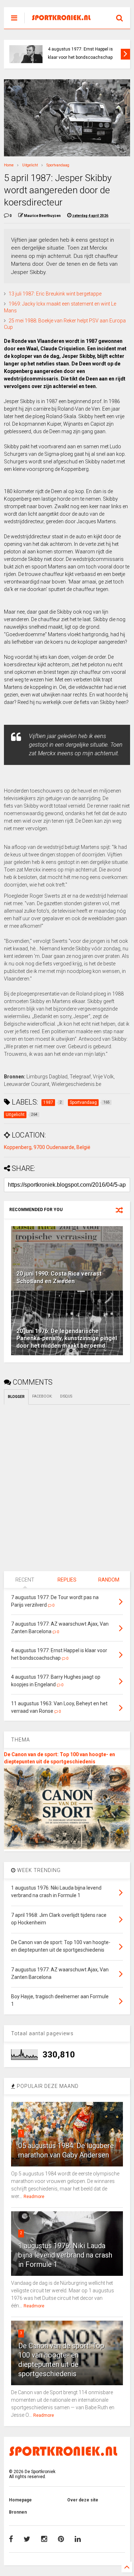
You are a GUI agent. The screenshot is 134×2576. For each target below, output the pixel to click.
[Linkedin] (78, 2539)
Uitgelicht (30, 165)
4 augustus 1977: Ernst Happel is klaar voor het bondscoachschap (80, 53)
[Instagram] (44, 2539)
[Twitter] (27, 2539)
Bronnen (18, 2512)
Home (9, 165)
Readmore (34, 2197)
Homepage (20, 2500)
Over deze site (83, 2500)
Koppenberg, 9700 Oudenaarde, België (47, 1147)
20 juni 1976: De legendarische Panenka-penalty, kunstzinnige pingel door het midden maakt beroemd (67, 1339)
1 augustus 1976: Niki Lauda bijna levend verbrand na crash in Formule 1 (65, 2255)
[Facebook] (11, 2539)
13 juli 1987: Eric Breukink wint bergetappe (55, 294)
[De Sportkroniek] (63, 18)
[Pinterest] (61, 2539)
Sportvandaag (58, 165)
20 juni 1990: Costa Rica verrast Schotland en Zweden (59, 1277)
